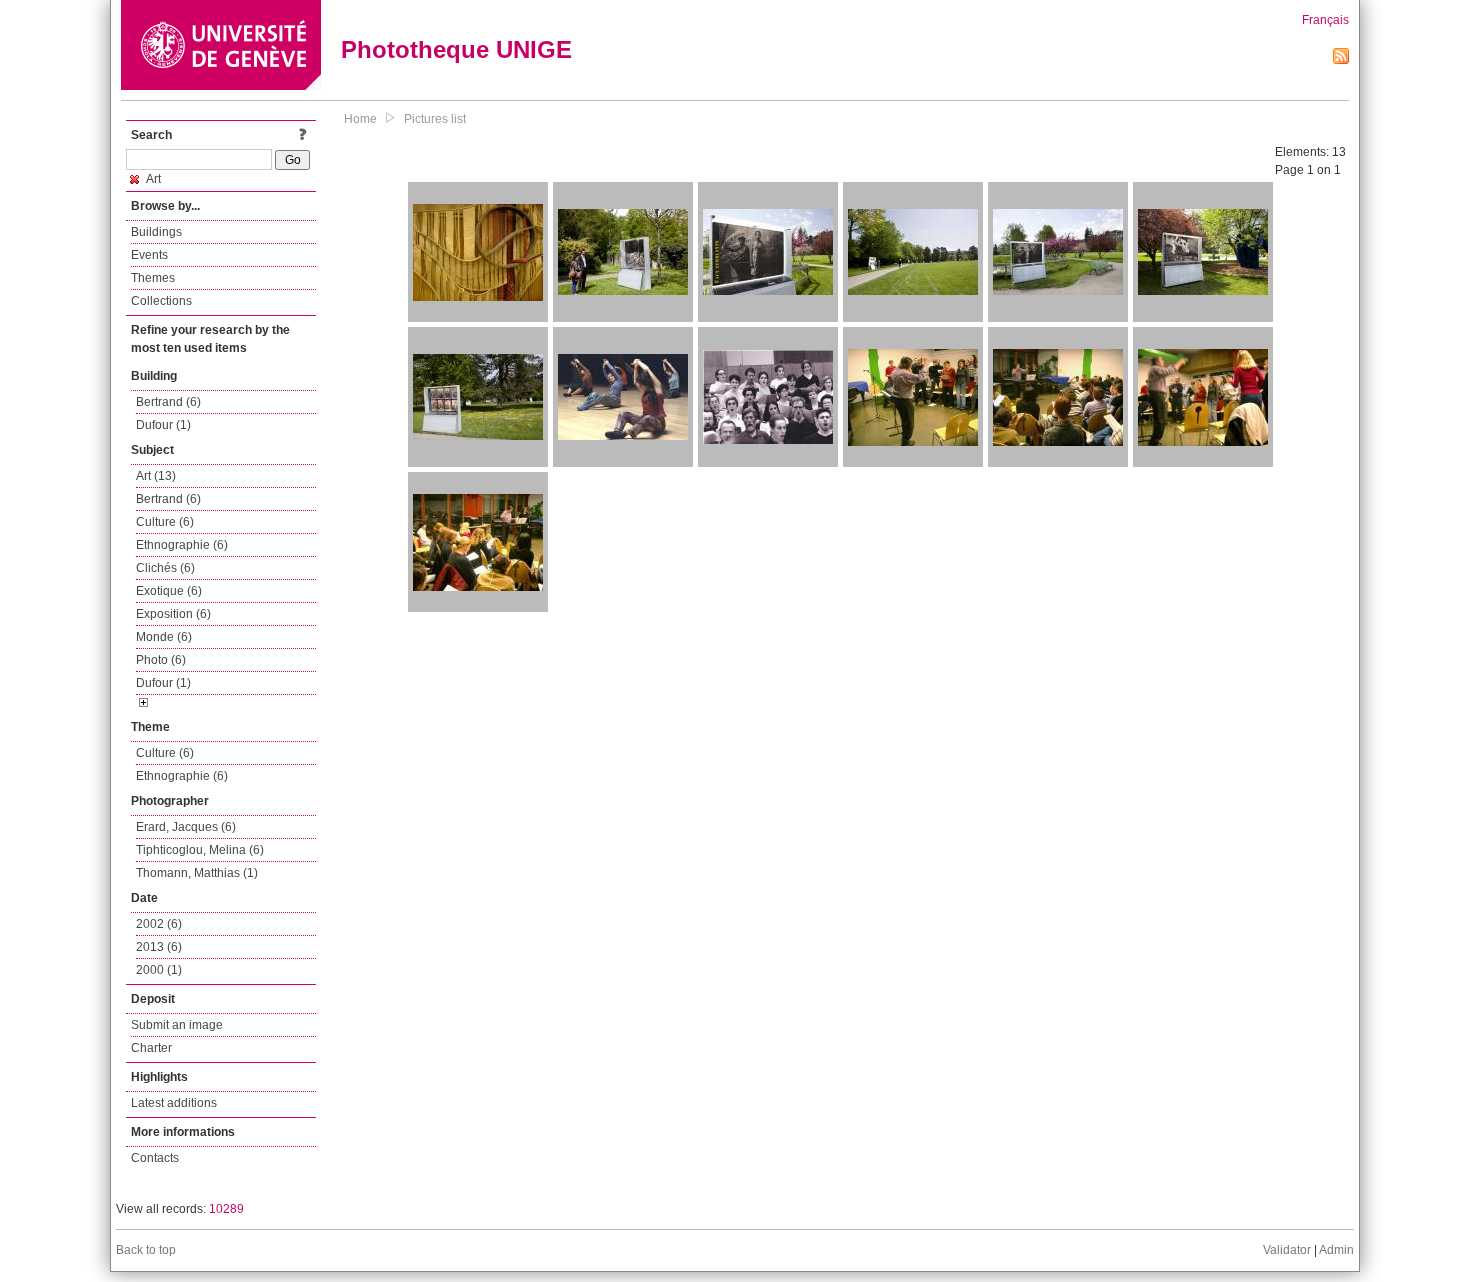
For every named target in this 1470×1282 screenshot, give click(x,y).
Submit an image (177, 1025)
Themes (153, 278)
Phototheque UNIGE (456, 49)
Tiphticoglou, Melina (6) (200, 850)
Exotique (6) (169, 591)
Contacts (155, 1158)
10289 (226, 1209)
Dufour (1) (163, 425)
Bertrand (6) (168, 402)
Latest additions (174, 1103)
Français (1325, 20)
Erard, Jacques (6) (186, 827)
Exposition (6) (173, 614)
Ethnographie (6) (182, 545)
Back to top (146, 1250)
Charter (151, 1048)
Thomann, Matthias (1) (197, 873)
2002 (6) (159, 924)
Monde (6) (164, 637)
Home (360, 119)
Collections (161, 301)
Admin (1336, 1250)
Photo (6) (161, 660)
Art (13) (156, 476)
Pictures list (435, 119)
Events (149, 255)
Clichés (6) (165, 568)
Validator (1287, 1250)
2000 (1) (159, 970)
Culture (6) (165, 522)
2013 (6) (159, 947)
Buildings (156, 232)
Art (152, 179)
